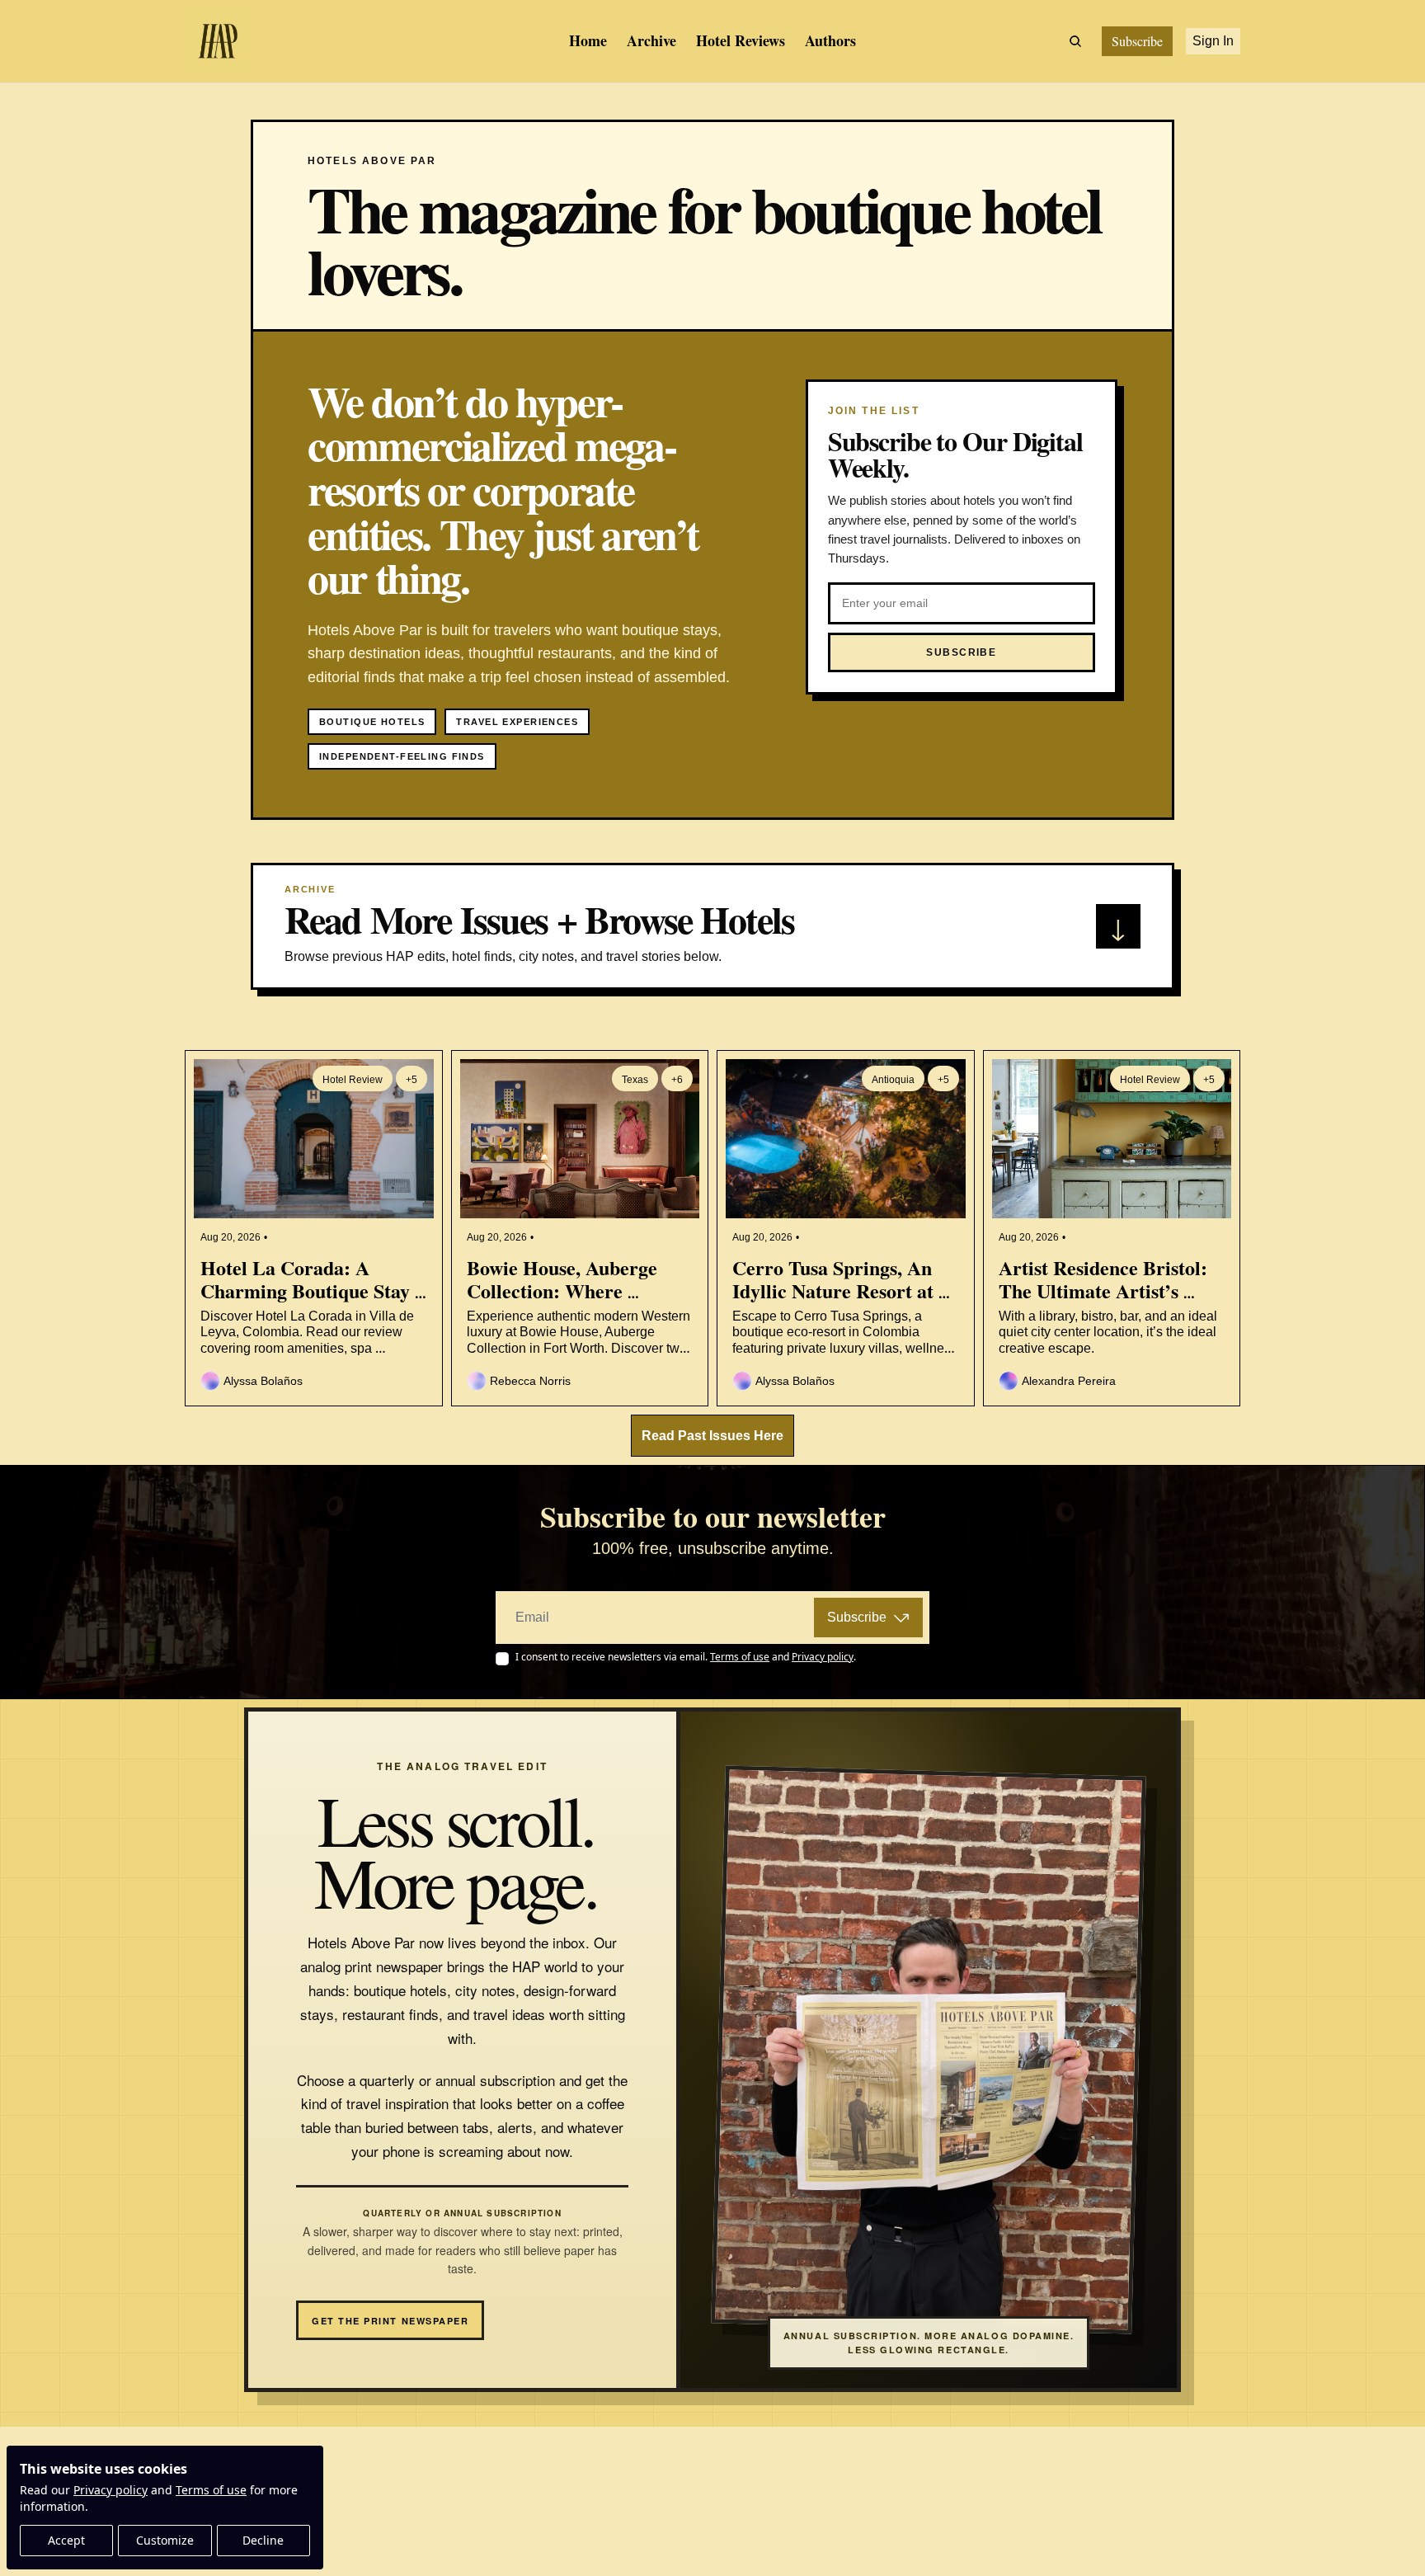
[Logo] (218, 41)
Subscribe (857, 1617)
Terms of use (211, 2490)
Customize (165, 2540)
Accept (66, 2540)
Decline (263, 2540)
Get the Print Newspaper (390, 2321)
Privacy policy (111, 2490)
